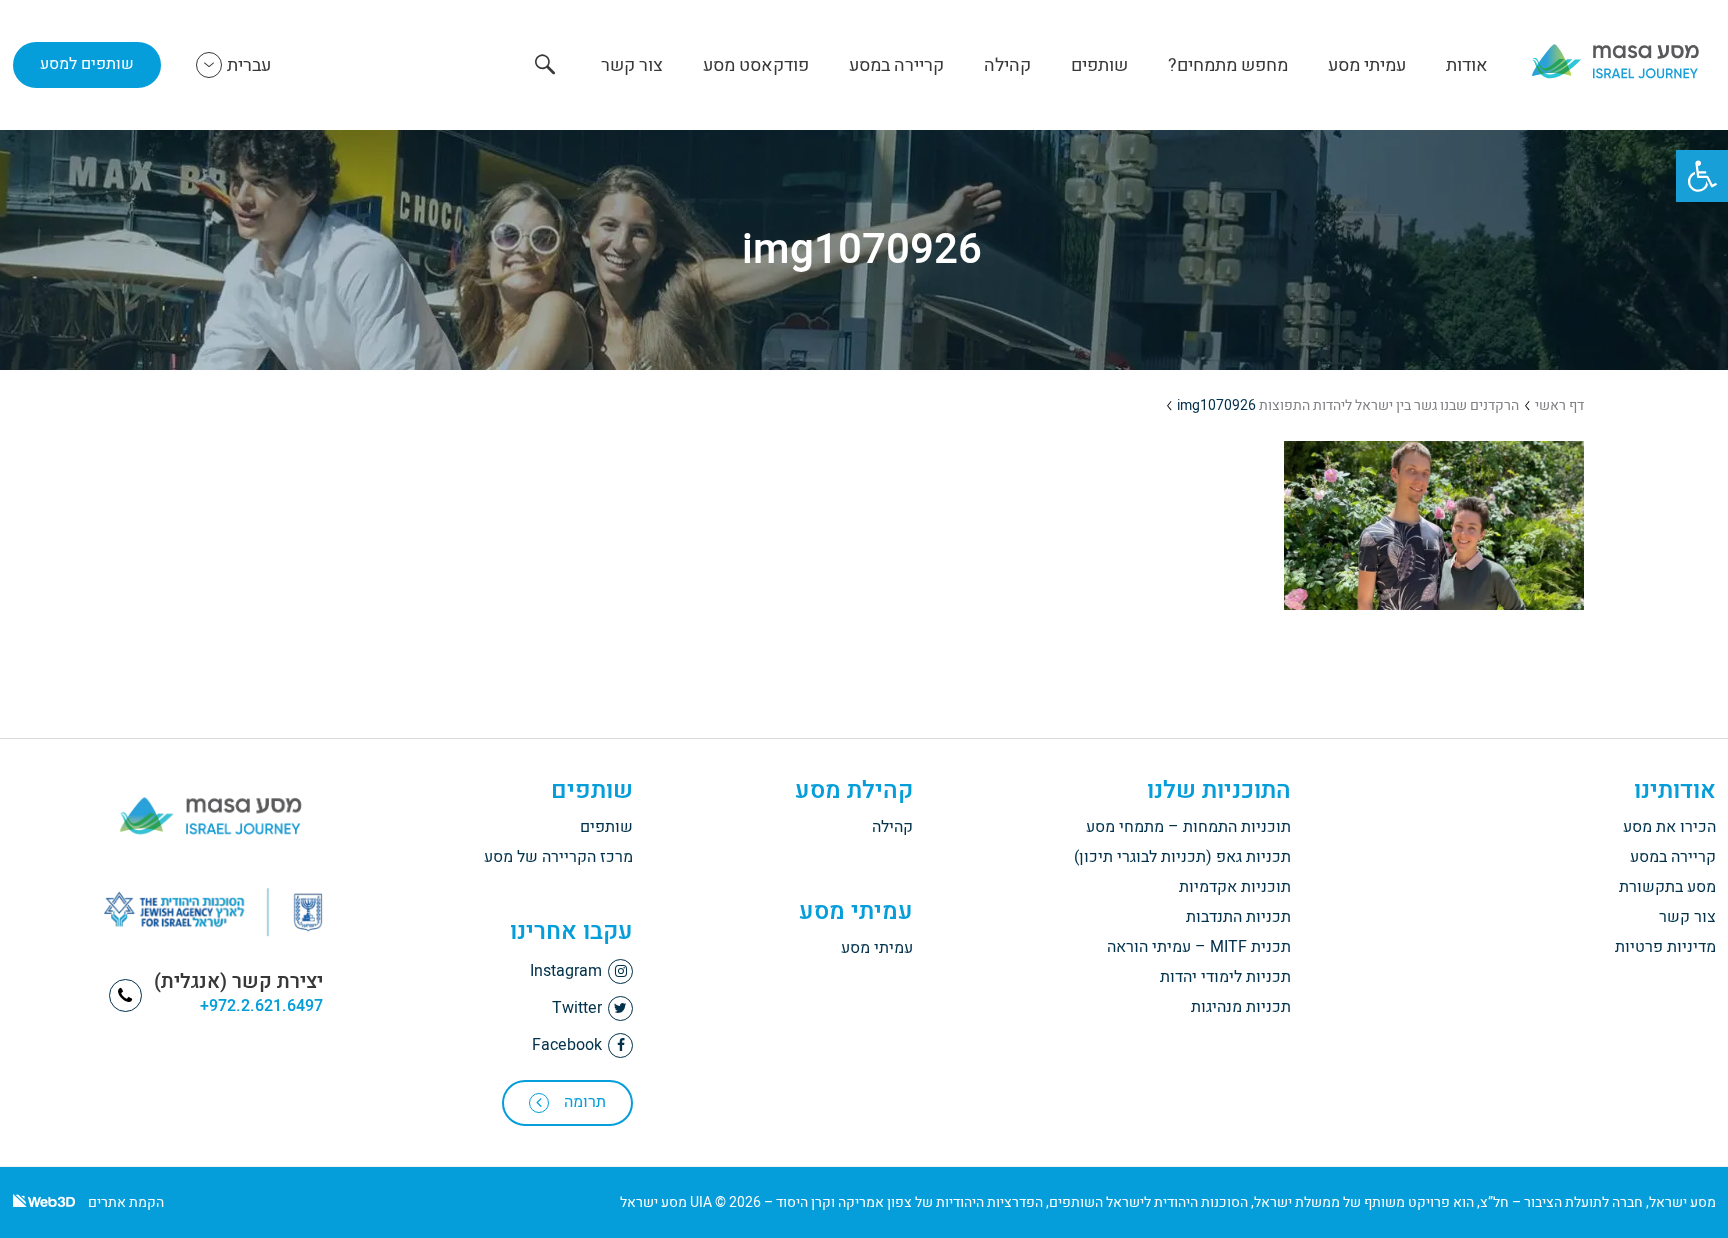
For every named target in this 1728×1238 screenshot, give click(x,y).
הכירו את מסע (1669, 827)
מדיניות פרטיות (1665, 947)
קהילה (1007, 65)
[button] (1702, 176)
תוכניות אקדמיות (1235, 887)
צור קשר (632, 65)
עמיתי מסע (1367, 65)
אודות (1467, 65)
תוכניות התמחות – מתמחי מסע (1188, 827)
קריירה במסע (896, 65)
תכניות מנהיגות (1241, 1007)
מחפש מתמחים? (1228, 65)
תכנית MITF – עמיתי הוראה (1199, 947)
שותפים (1099, 65)
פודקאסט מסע (756, 65)
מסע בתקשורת (1667, 887)
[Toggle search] (545, 66)
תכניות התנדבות (1238, 917)
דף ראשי (1559, 405)
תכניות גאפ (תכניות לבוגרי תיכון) (1182, 857)
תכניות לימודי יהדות (1225, 977)
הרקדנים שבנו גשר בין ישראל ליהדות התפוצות (1389, 405)
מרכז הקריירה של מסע (558, 857)
